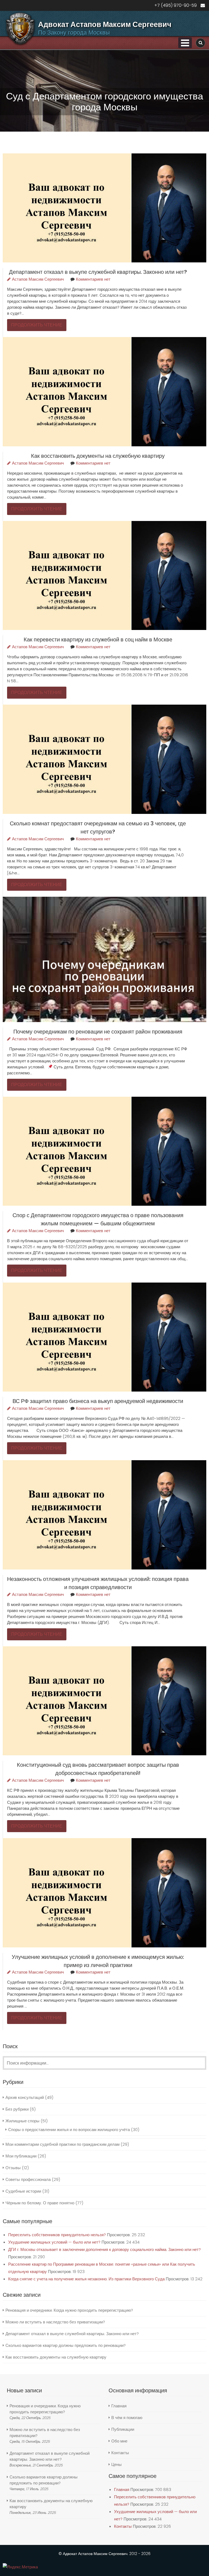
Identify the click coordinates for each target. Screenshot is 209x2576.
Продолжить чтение (37, 325)
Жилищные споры (22, 2121)
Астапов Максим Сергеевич (38, 279)
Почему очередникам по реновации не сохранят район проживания (98, 1032)
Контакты (120, 2453)
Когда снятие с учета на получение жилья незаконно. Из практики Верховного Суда (86, 2279)
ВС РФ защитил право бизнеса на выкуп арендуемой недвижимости (98, 1401)
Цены (116, 2464)
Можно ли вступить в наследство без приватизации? (55, 2322)
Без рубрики (17, 2109)
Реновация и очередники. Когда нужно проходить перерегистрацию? (69, 2310)
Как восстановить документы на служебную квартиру (98, 456)
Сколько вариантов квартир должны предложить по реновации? (66, 2345)
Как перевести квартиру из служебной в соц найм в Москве (98, 640)
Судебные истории (23, 2191)
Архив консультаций (25, 2097)
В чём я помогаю (127, 2418)
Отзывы (13, 2168)
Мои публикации (21, 2156)
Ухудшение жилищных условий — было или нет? (54, 2242)
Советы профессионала (28, 2179)
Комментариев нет (93, 279)
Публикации (123, 2429)
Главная (119, 2406)
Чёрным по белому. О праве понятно (40, 2203)
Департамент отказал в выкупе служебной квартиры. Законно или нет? (98, 272)
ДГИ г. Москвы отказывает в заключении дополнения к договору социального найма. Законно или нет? (104, 2249)
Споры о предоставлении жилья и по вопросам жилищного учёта (69, 2130)
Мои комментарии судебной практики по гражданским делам (62, 2144)
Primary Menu (185, 43)
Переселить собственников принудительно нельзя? (57, 2235)
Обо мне (119, 2441)
